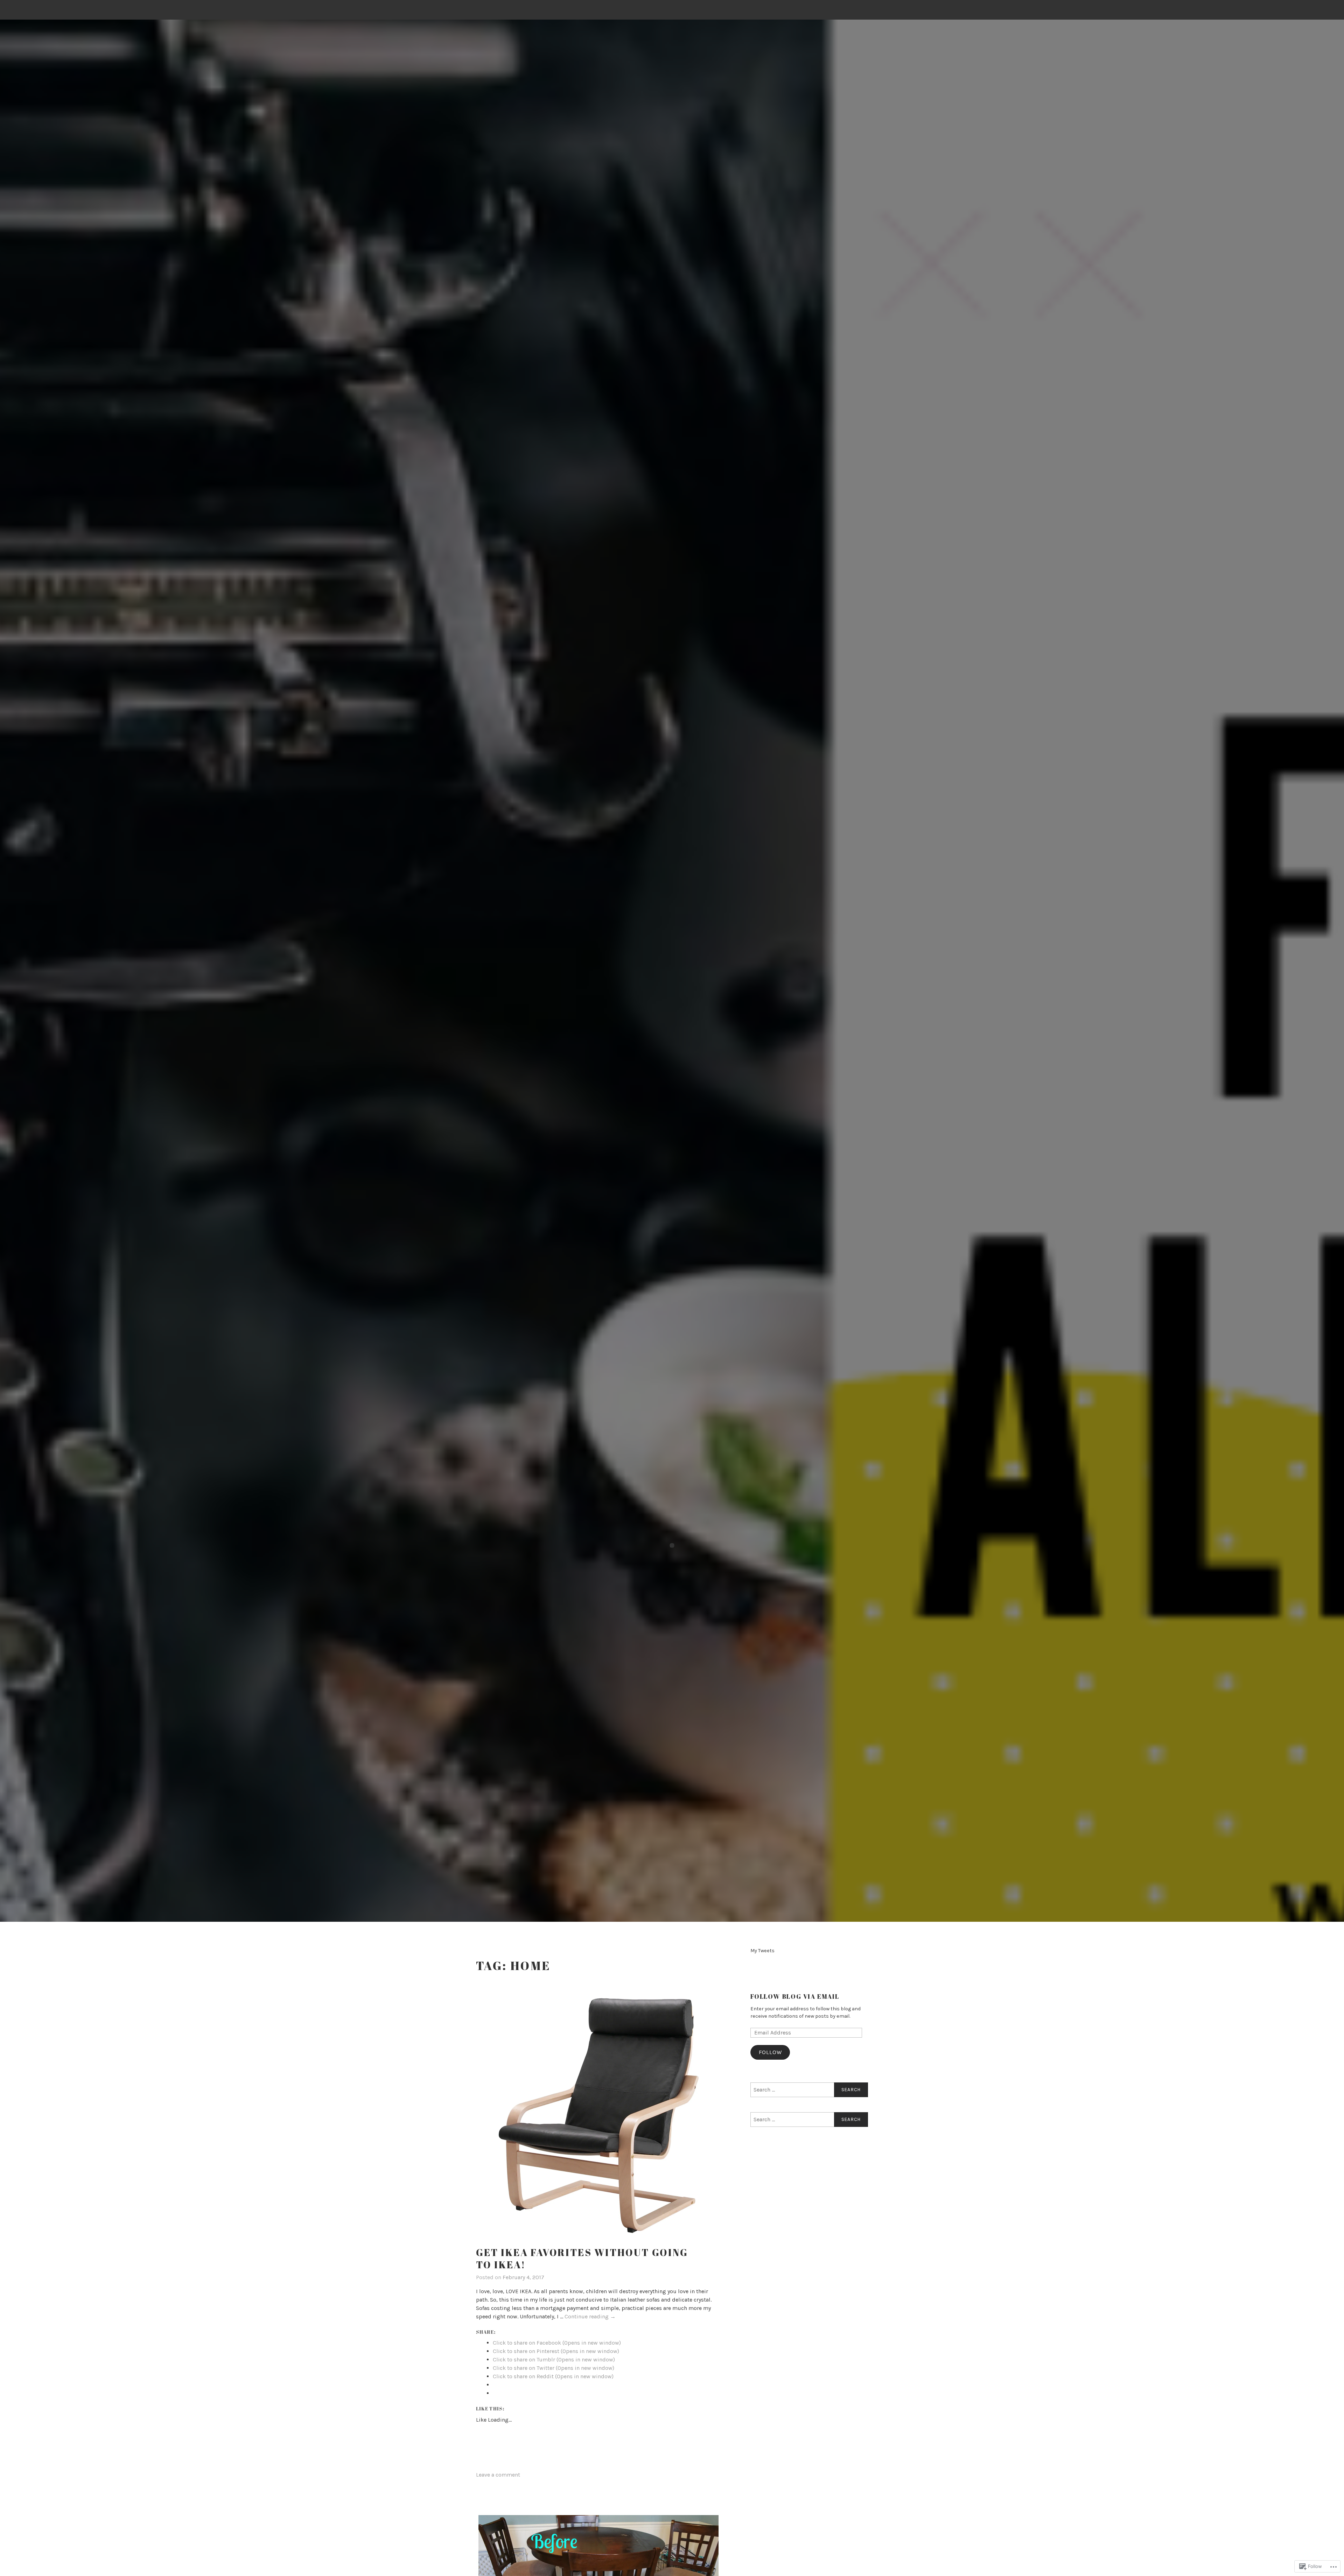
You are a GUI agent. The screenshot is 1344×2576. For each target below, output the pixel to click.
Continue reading (590, 2317)
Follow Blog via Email (795, 1996)
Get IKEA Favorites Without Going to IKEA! (582, 2258)
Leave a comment (498, 2475)
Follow (770, 2052)
